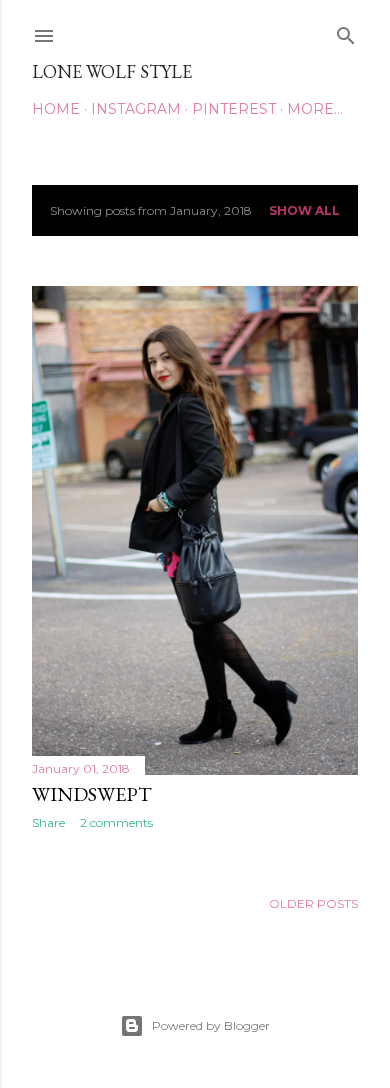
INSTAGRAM (136, 109)
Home (56, 109)
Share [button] (48, 822)
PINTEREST (234, 109)
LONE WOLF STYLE (112, 71)
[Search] (346, 31)
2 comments (116, 822)
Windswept (92, 794)
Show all (304, 210)
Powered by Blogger (211, 1025)
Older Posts (313, 903)
